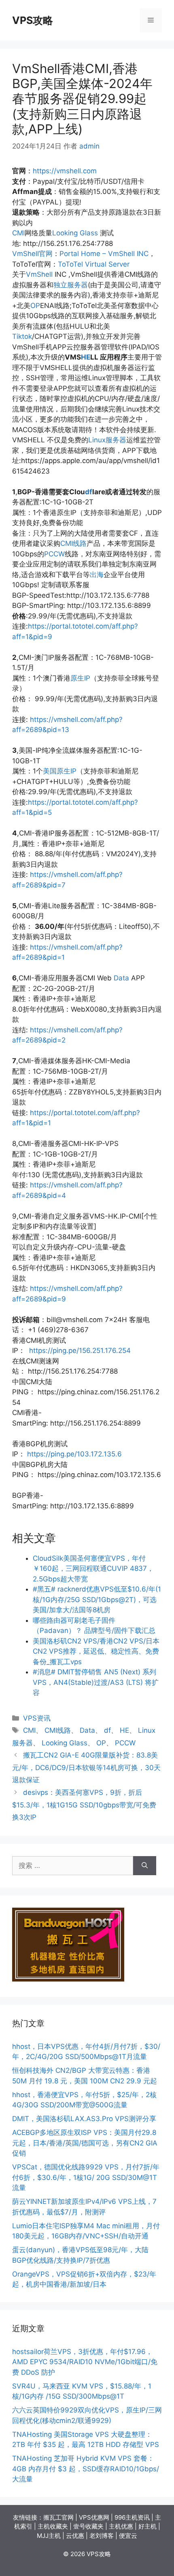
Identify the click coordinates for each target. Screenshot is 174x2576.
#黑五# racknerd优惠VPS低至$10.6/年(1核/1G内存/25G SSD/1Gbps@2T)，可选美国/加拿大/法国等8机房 (97, 1599)
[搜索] (145, 1866)
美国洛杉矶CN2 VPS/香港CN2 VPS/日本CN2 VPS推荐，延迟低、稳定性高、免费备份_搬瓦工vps (96, 1651)
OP (35, 306)
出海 (97, 575)
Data (121, 978)
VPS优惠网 (94, 2517)
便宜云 (128, 2536)
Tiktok (22, 336)
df (89, 492)
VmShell (39, 274)
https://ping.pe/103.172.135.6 (74, 1454)
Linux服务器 (107, 440)
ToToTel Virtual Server (94, 264)
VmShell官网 (32, 254)
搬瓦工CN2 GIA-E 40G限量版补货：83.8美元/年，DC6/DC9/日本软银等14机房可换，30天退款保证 (86, 1767)
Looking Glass (75, 233)
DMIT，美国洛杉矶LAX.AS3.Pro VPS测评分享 (84, 2119)
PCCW (54, 554)
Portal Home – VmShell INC (104, 254)
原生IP (80, 678)
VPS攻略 (33, 20)
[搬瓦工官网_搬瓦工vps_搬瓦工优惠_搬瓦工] (68, 1979)
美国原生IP (60, 771)
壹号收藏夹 (88, 2526)
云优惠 (75, 2536)
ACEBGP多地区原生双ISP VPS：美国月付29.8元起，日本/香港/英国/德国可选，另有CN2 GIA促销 (85, 2143)
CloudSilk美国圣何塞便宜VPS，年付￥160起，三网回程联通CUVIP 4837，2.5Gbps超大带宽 (93, 1569)
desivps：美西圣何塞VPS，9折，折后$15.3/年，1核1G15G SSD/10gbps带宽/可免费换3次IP (84, 1805)
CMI (18, 233)
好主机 (147, 2526)
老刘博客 (102, 2536)
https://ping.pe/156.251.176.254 (80, 1350)
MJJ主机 (49, 2536)
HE (86, 357)
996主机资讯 (132, 2517)
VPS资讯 (37, 1718)
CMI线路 (73, 543)
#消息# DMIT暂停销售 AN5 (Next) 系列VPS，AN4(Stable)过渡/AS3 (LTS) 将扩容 (96, 1682)
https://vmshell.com (65, 171)
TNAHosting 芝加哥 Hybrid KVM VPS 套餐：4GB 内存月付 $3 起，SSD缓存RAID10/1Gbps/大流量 (86, 2469)
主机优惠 (121, 2526)
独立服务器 (71, 285)
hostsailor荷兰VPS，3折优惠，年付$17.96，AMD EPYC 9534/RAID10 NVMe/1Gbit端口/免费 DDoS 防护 (85, 2362)
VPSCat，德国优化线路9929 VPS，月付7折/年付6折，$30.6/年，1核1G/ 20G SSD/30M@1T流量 (86, 2177)
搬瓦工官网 (58, 2517)
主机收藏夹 (53, 2526)
